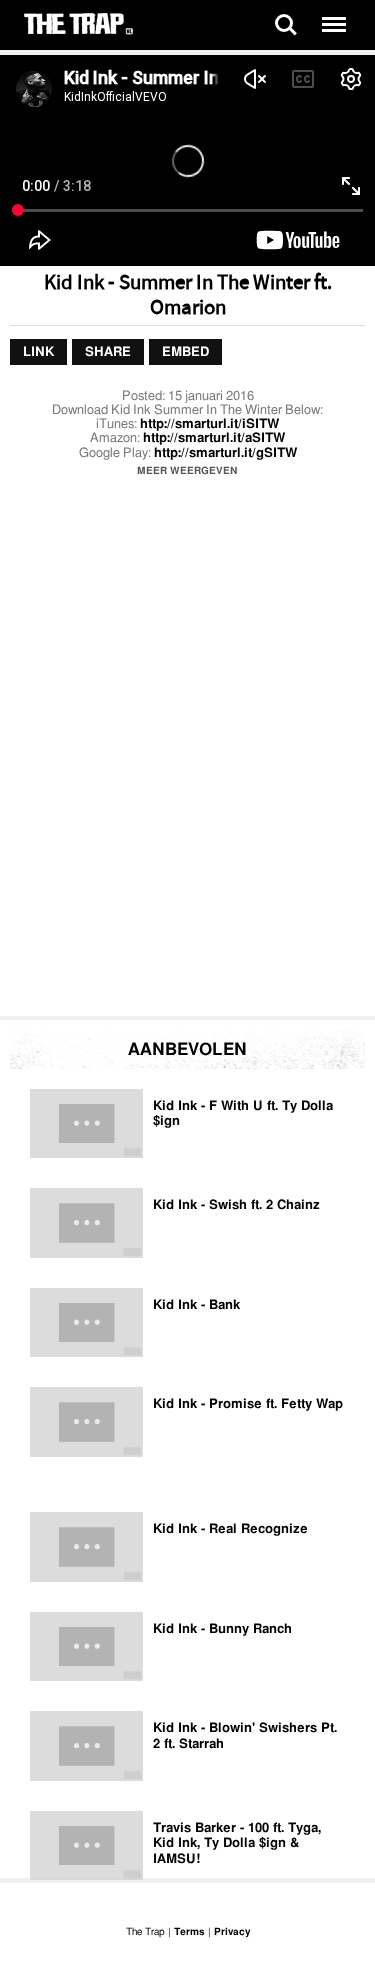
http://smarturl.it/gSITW (225, 453)
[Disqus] (187, 752)
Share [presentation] (108, 352)
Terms (189, 1932)
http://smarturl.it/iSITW (209, 424)
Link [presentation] (38, 352)
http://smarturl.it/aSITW (214, 438)
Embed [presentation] (185, 352)
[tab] (38, 353)
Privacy (232, 1932)
